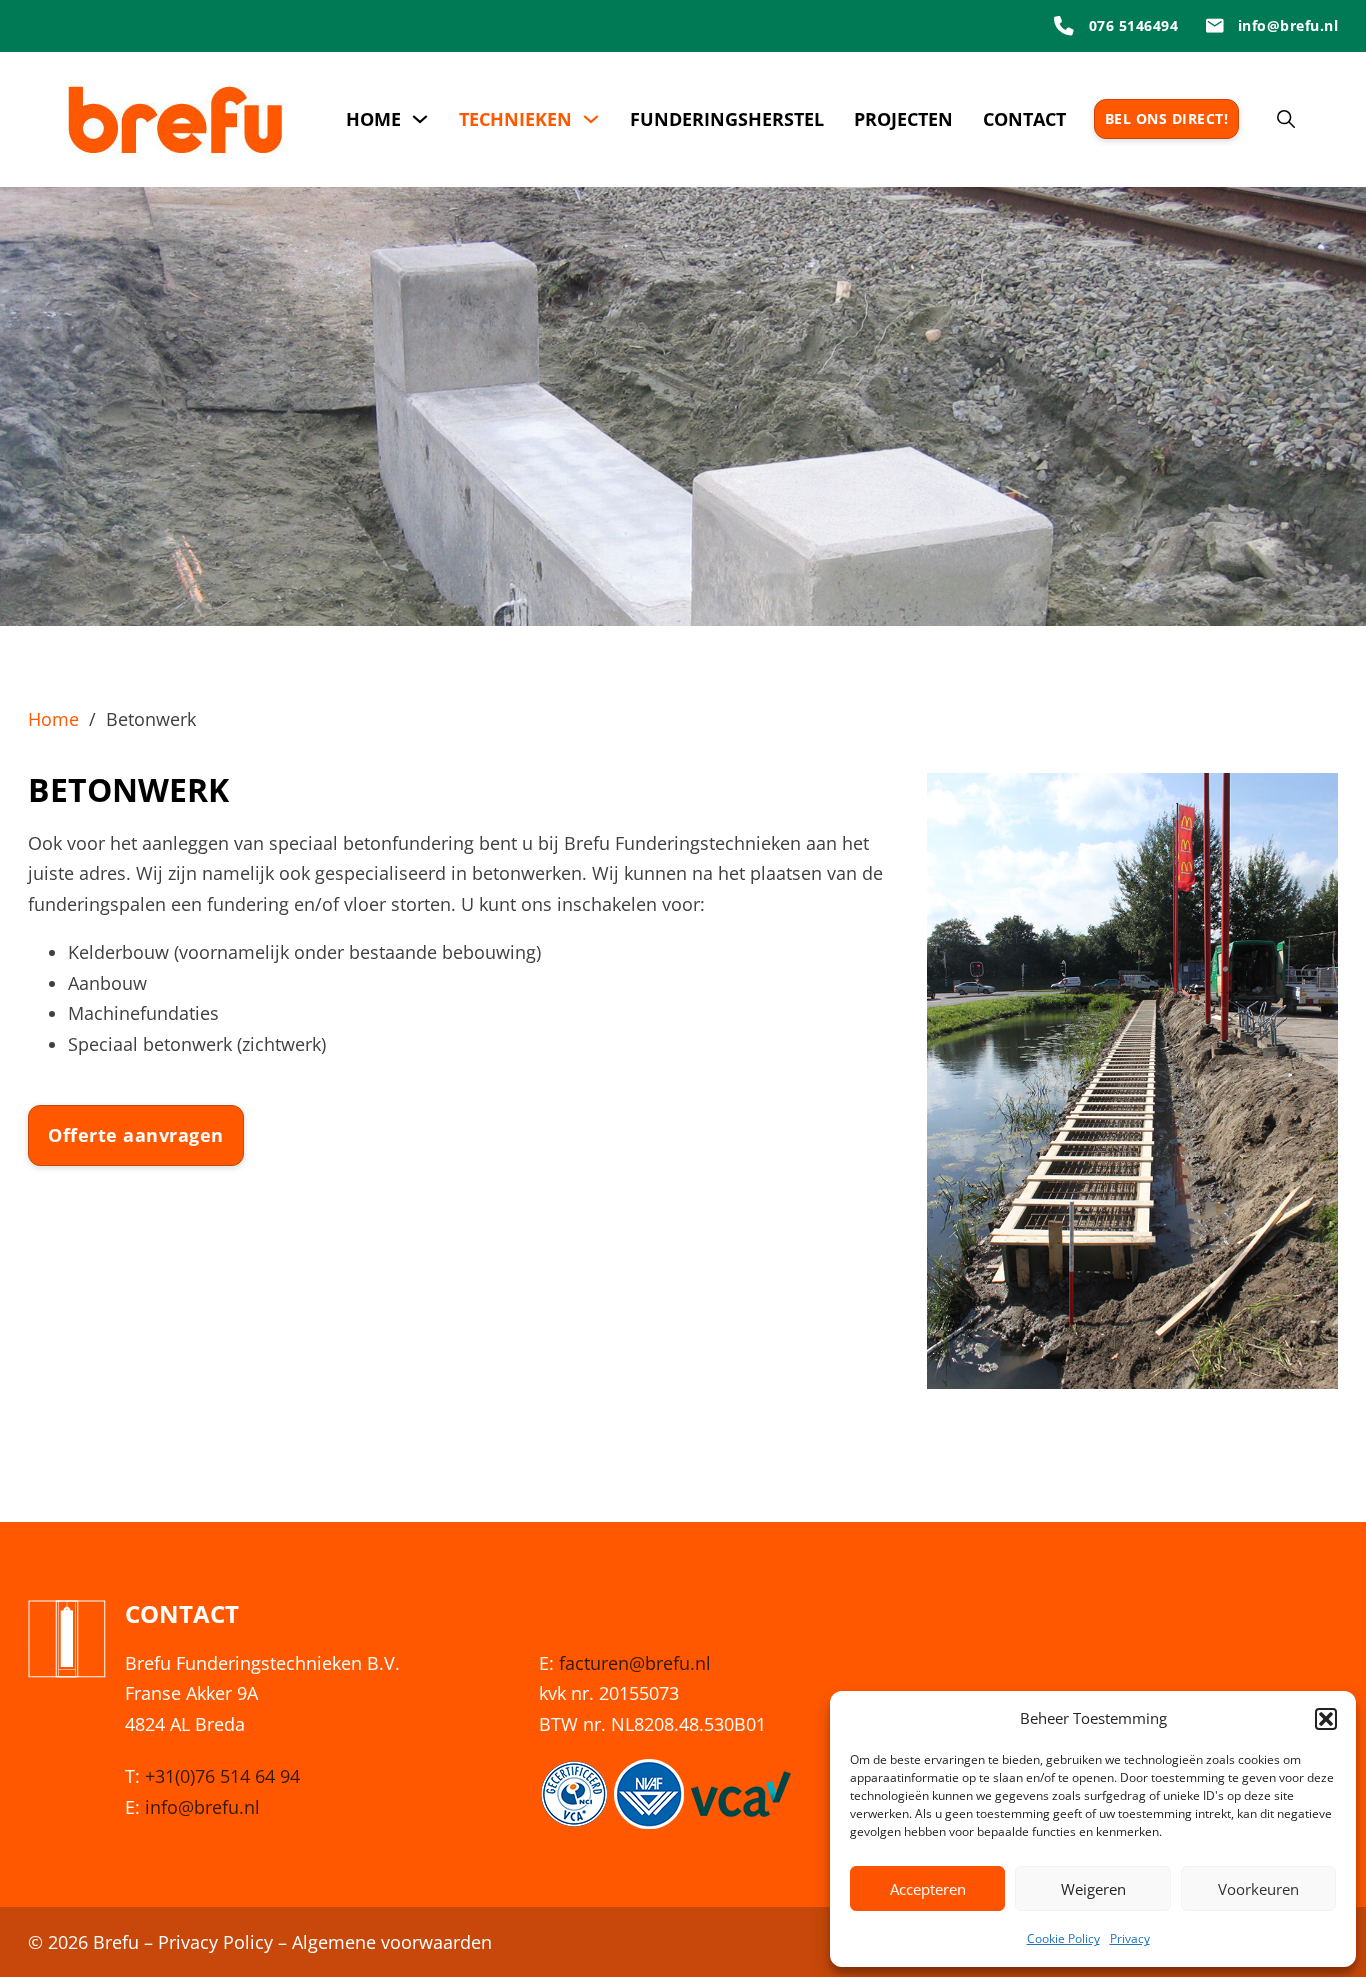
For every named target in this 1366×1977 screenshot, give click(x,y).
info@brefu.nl (202, 1807)
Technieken (515, 119)
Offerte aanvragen (136, 1135)
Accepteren (928, 1889)
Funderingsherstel (727, 119)
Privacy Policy (215, 1942)
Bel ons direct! (1167, 118)
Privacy (1130, 1938)
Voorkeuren (1258, 1889)
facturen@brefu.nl (635, 1663)
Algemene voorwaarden (392, 1942)
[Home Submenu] (420, 119)
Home (373, 119)
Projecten (903, 119)
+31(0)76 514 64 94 (222, 1776)
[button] (1326, 1719)
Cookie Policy (1063, 1938)
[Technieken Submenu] (591, 119)
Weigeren (1093, 1889)
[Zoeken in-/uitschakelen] (1286, 119)
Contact (1024, 119)
